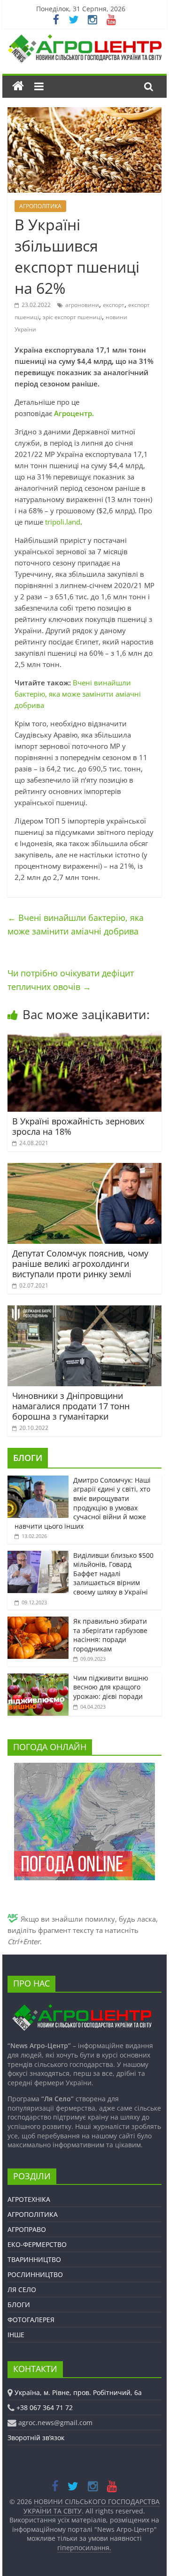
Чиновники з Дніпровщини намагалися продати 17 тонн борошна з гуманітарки (71, 1406)
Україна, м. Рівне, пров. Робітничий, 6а (78, 2392)
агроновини (82, 305)
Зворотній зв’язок (36, 2438)
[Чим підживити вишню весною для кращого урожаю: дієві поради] (38, 1678)
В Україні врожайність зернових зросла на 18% (78, 1126)
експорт (114, 305)
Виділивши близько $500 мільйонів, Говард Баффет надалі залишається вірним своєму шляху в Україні (113, 1574)
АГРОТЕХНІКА (29, 2199)
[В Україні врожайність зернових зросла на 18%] (84, 1037)
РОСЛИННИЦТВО (35, 2274)
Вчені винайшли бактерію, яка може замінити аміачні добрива (78, 694)
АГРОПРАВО (27, 2229)
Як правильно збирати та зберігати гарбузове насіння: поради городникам (110, 1635)
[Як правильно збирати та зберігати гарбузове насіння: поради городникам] (38, 1622)
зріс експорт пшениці (72, 317)
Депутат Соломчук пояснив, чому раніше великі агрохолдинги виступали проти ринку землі (80, 1263)
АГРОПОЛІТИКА (40, 206)
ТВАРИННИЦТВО (34, 2259)
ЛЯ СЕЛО (22, 2289)
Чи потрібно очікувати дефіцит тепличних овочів (71, 980)
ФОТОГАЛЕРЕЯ (31, 2320)
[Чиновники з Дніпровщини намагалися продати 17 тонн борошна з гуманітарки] (84, 1311)
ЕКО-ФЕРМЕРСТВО (37, 2244)
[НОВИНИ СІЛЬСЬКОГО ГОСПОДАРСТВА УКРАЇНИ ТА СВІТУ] (84, 39)
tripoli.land (63, 522)
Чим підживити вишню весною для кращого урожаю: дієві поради (111, 1687)
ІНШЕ (16, 2335)
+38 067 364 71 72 (45, 2407)
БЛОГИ (28, 1458)
